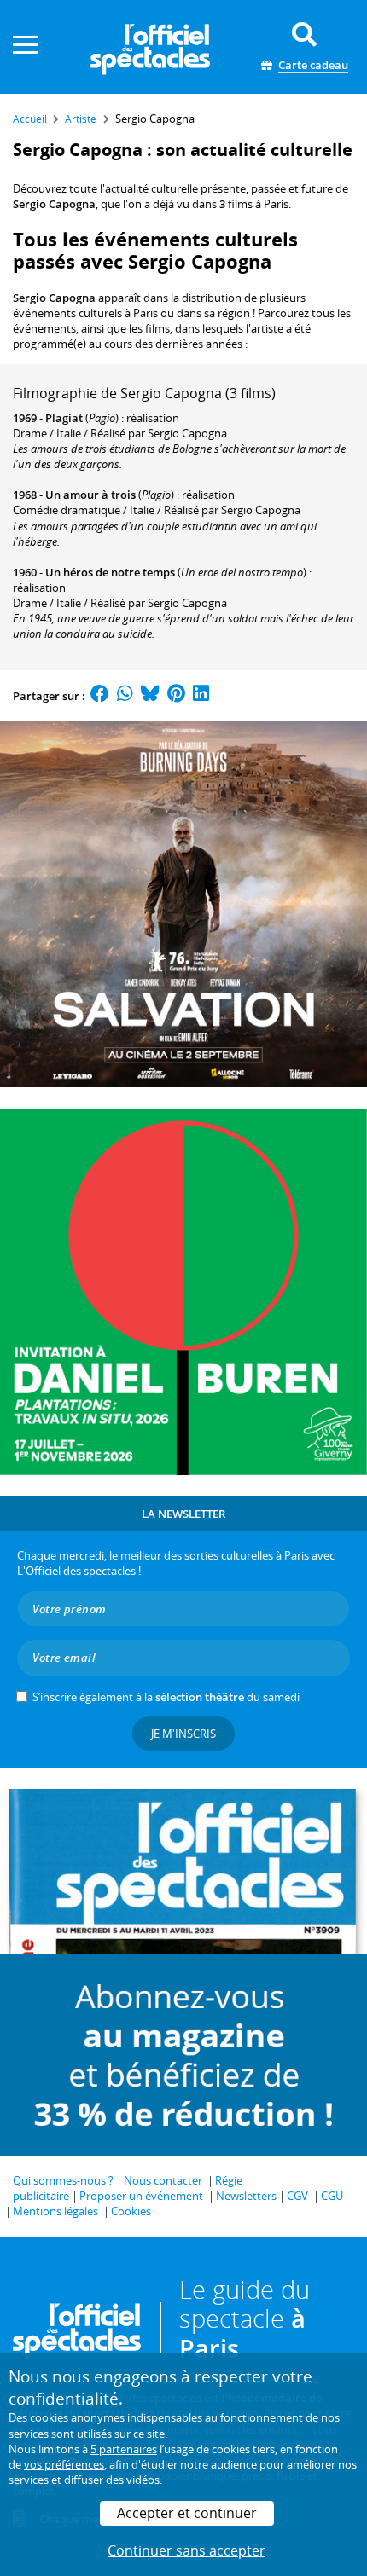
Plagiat (64, 418)
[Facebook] (100, 696)
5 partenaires (124, 2449)
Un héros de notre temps (110, 572)
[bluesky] (150, 696)
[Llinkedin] (201, 696)
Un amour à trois (90, 495)
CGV (297, 2196)
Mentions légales (55, 2211)
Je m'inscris (183, 1734)
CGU (332, 2196)
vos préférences (64, 2464)
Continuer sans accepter (186, 2550)
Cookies (131, 2211)
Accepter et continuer (187, 2513)
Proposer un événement (141, 2196)
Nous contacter (163, 2180)
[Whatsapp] (125, 696)
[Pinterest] (176, 696)
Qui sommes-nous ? (63, 2180)
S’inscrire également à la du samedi (166, 1697)
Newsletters (246, 2196)
